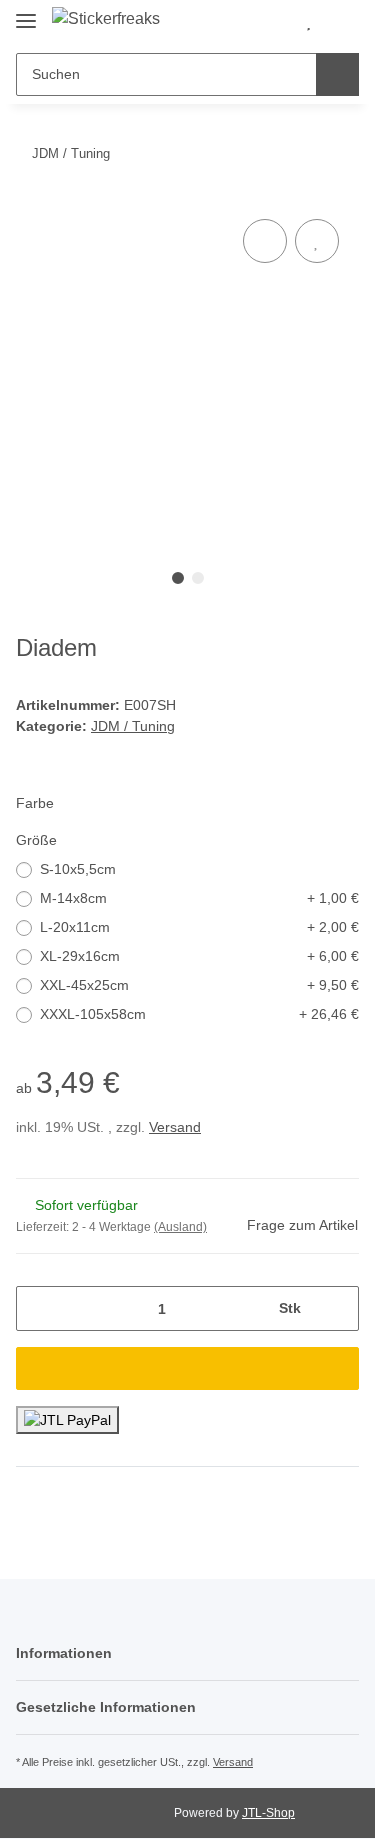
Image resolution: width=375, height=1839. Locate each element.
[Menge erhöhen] (336, 1308)
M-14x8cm (199, 898)
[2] (67, 1420)
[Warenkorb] (341, 22)
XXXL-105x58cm (199, 1014)
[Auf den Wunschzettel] (317, 241)
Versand (175, 1127)
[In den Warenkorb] (187, 1368)
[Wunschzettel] (308, 22)
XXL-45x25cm (199, 985)
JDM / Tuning (133, 726)
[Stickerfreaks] (106, 19)
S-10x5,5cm (78, 869)
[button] (276, 22)
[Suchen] (337, 74)
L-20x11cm (199, 927)
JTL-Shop (268, 1813)
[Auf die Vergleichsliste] (265, 241)
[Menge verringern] (38, 1308)
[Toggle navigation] (26, 12)
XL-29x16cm (199, 956)
